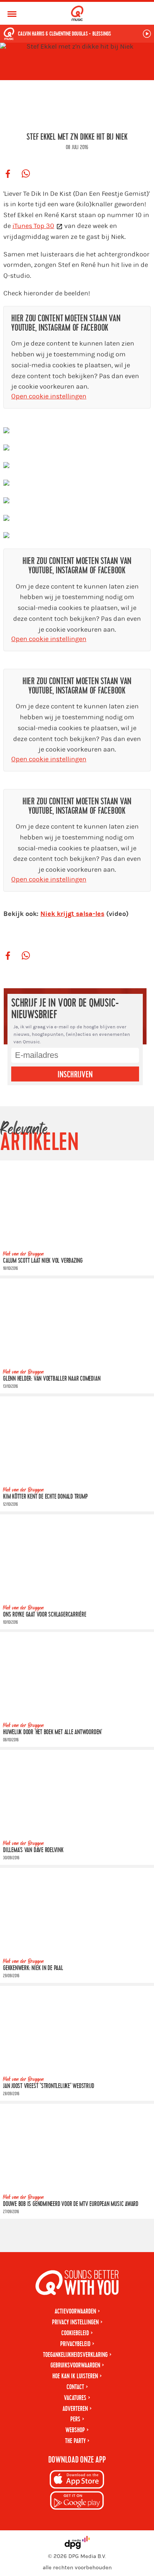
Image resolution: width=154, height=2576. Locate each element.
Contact (75, 2387)
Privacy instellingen (75, 2322)
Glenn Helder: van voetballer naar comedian (52, 1379)
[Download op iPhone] (77, 2481)
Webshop (75, 2430)
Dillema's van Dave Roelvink (33, 1850)
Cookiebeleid (75, 2333)
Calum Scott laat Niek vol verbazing (43, 1261)
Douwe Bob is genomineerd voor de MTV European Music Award (71, 2204)
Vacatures (75, 2398)
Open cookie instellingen (49, 396)
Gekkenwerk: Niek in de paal (33, 1968)
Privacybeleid (75, 2344)
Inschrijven (75, 1075)
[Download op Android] (77, 2502)
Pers (75, 2419)
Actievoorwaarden (75, 2311)
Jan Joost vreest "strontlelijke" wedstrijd (48, 2086)
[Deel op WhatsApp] (26, 174)
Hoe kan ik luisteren (75, 2376)
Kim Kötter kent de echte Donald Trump (45, 1497)
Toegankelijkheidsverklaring (75, 2355)
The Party (75, 2441)
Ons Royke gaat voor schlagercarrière (45, 1615)
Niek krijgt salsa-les (72, 914)
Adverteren (75, 2409)
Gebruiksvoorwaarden (75, 2365)
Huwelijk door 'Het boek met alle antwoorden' (53, 1732)
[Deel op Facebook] (8, 174)
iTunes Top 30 (33, 226)
